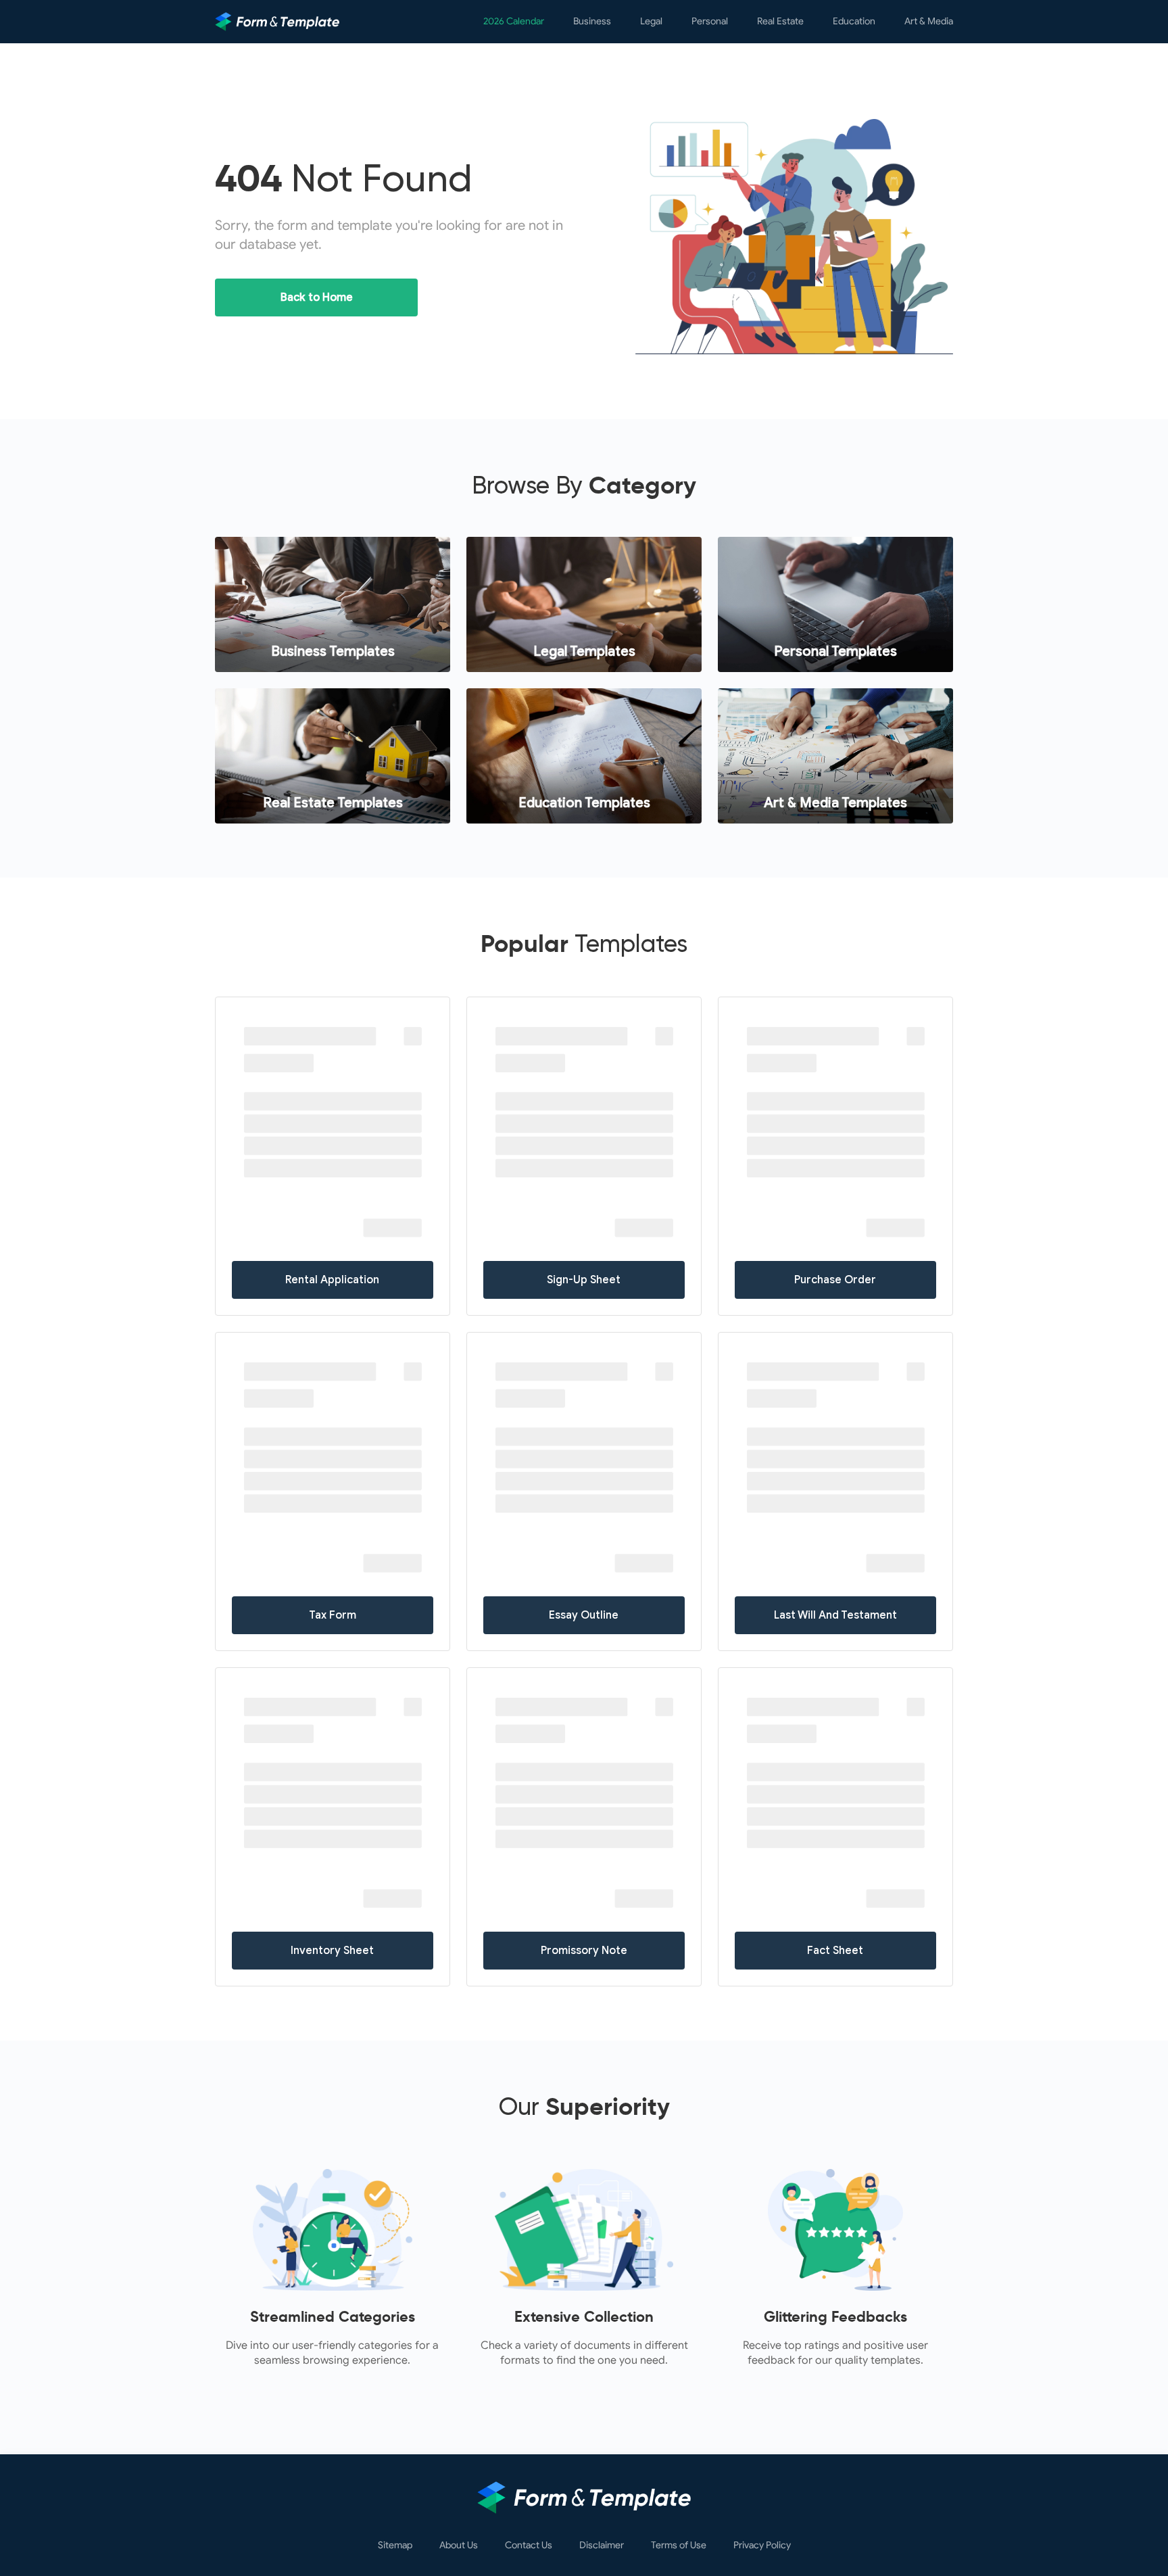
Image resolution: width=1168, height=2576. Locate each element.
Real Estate (780, 21)
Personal (710, 21)
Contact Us (529, 2546)
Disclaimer (602, 2546)
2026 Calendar (514, 21)
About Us (459, 2546)
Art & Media (929, 21)
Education (854, 21)
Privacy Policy (762, 2546)
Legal (651, 21)
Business (592, 21)
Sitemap (395, 2546)
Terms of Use (679, 2546)
